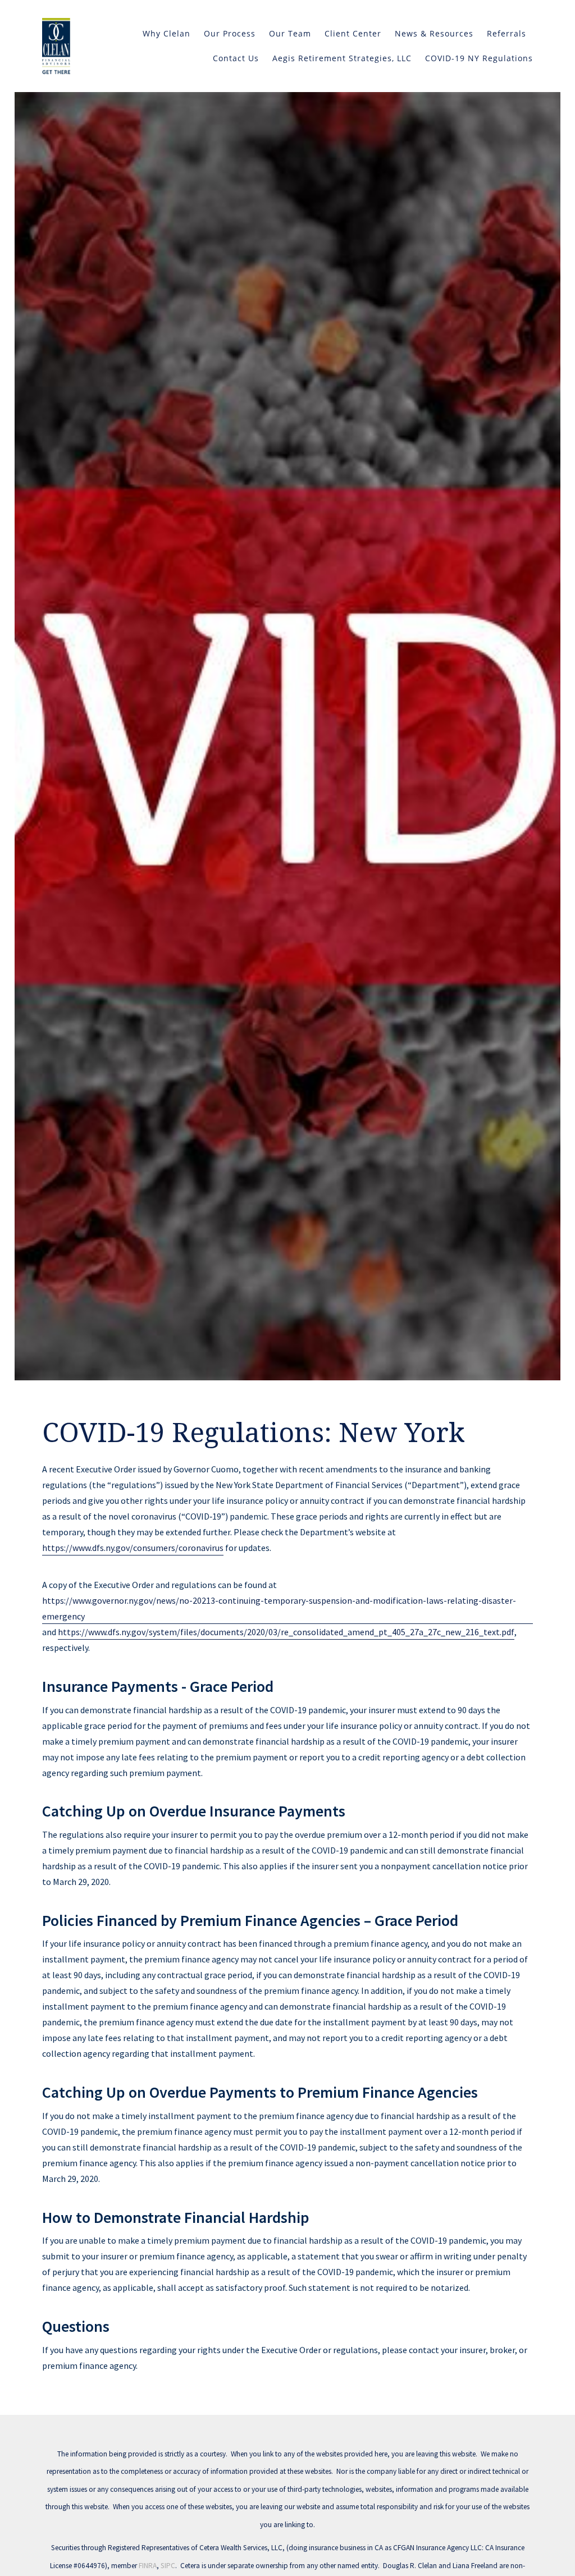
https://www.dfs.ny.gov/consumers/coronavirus (133, 1548)
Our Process (230, 33)
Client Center (353, 33)
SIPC (168, 2566)
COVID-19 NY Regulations (479, 58)
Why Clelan (166, 33)
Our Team (290, 33)
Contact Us (236, 58)
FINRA (148, 2566)
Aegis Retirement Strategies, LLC (342, 58)
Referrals (506, 33)
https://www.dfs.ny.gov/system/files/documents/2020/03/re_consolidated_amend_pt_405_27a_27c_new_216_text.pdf (286, 1632)
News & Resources (434, 33)
